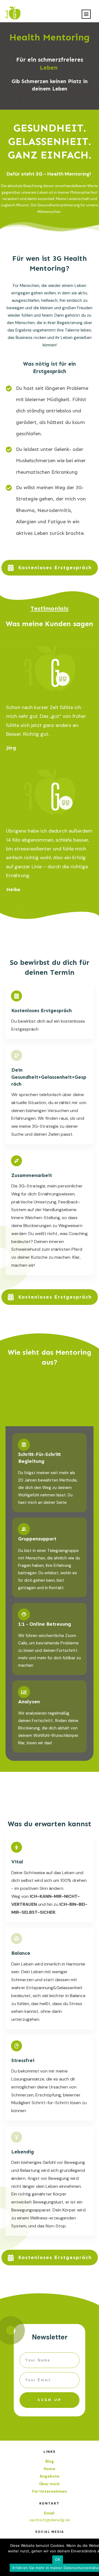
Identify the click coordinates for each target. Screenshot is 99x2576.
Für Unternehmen (50, 2491)
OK (58, 2559)
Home (50, 2469)
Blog (50, 2461)
